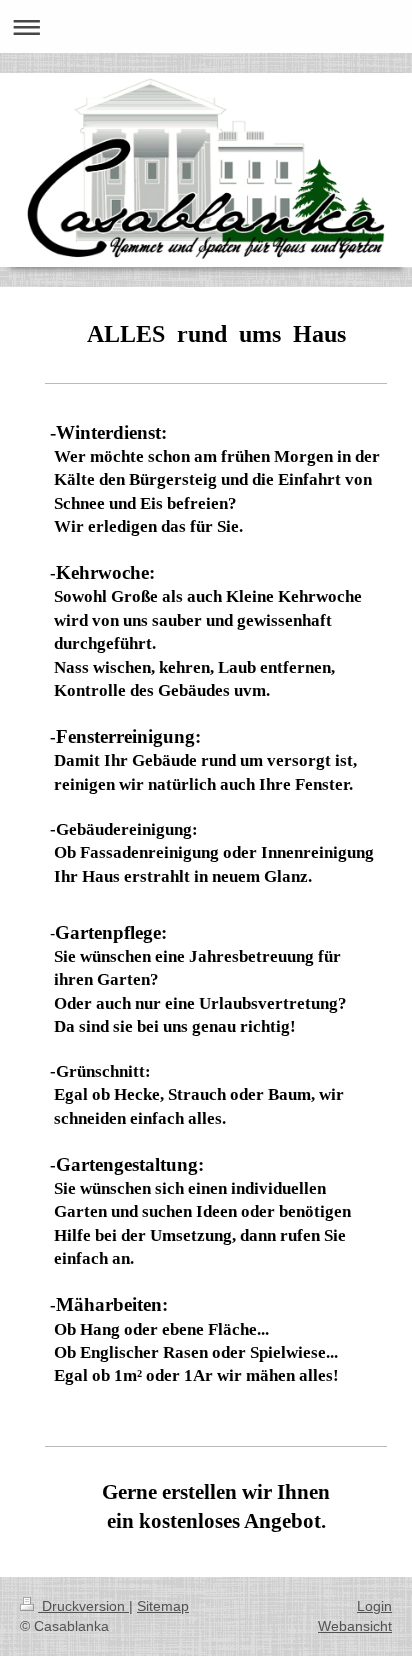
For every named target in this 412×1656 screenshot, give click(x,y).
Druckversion (83, 1606)
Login (374, 1606)
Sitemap (163, 1606)
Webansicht (355, 1626)
